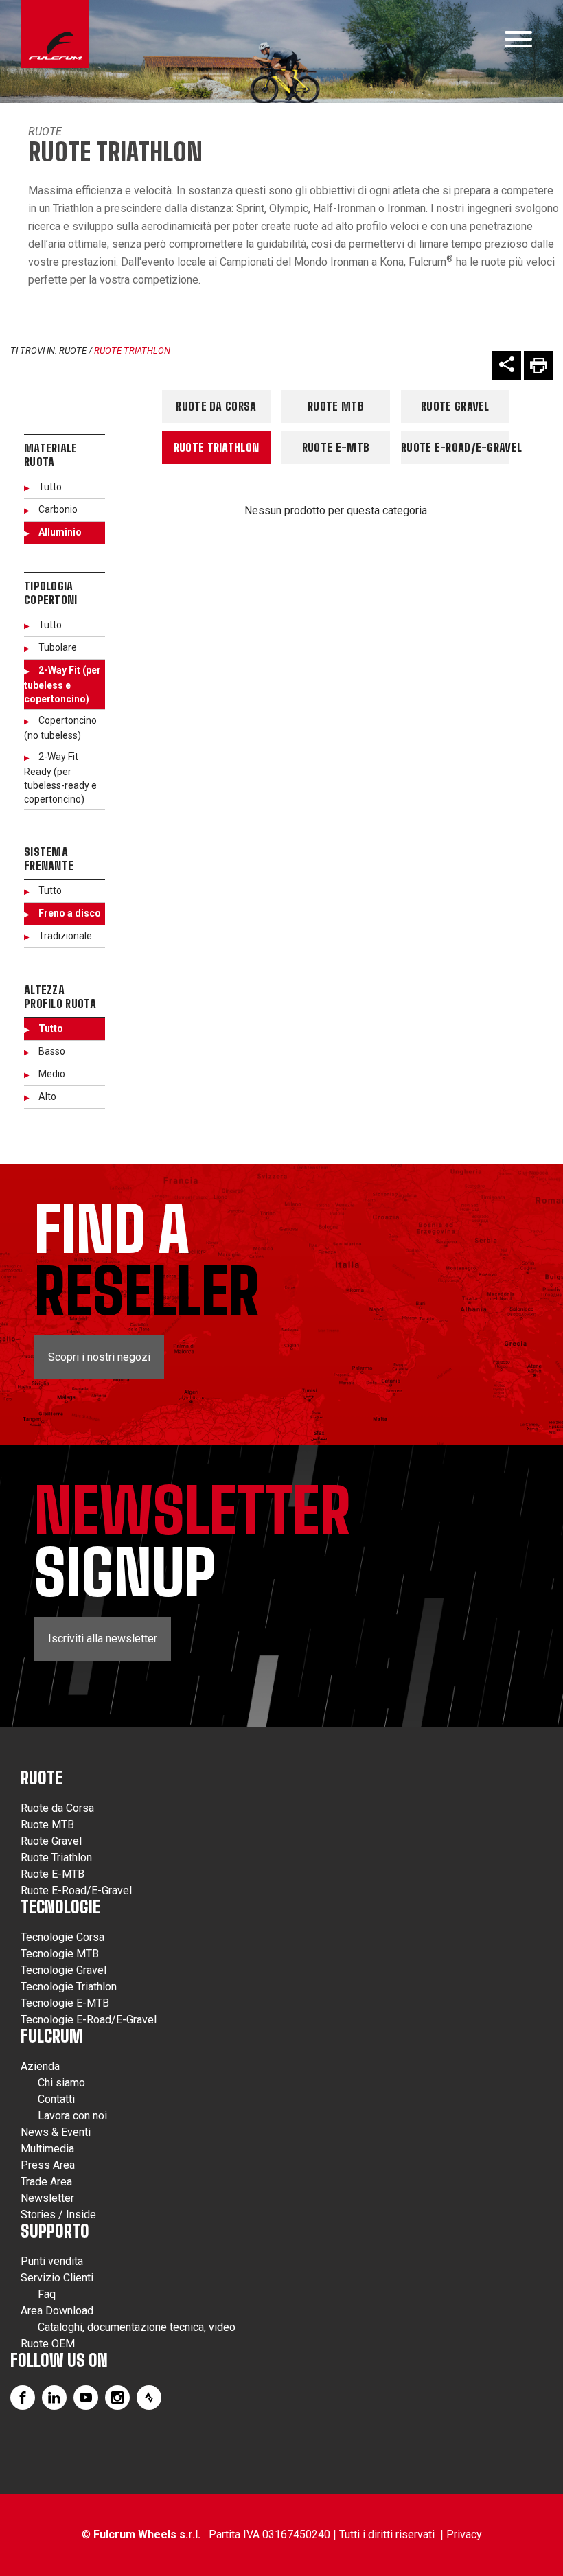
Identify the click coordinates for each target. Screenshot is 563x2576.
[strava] (149, 2397)
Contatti (56, 2099)
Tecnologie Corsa (62, 1937)
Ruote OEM (48, 2344)
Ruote (45, 131)
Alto (47, 1096)
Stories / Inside (58, 2215)
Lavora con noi (72, 2116)
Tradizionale (65, 936)
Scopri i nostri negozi (99, 1357)
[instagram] (117, 2397)
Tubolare (58, 647)
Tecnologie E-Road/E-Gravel (89, 2020)
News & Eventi (56, 2132)
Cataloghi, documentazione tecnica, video (137, 2327)
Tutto (50, 487)
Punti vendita (52, 2261)
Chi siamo (61, 2083)
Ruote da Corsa (216, 406)
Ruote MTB (336, 406)
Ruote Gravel (455, 406)
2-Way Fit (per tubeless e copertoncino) (62, 685)
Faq (47, 2294)
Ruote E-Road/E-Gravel (455, 447)
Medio (52, 1074)
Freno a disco (70, 913)
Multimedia (47, 2149)
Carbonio (58, 509)
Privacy (464, 2534)
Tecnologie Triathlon (69, 1987)
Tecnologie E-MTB (65, 2003)
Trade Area (46, 2182)
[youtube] (86, 2397)
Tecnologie (60, 1907)
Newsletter (47, 2198)
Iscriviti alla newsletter (103, 1638)
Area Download (57, 2311)
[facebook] (23, 2397)
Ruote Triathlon (132, 350)
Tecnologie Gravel (64, 1970)
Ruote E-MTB (336, 447)
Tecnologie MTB (60, 1954)
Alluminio (60, 532)
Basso (52, 1051)
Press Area (48, 2165)
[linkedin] (54, 2397)
